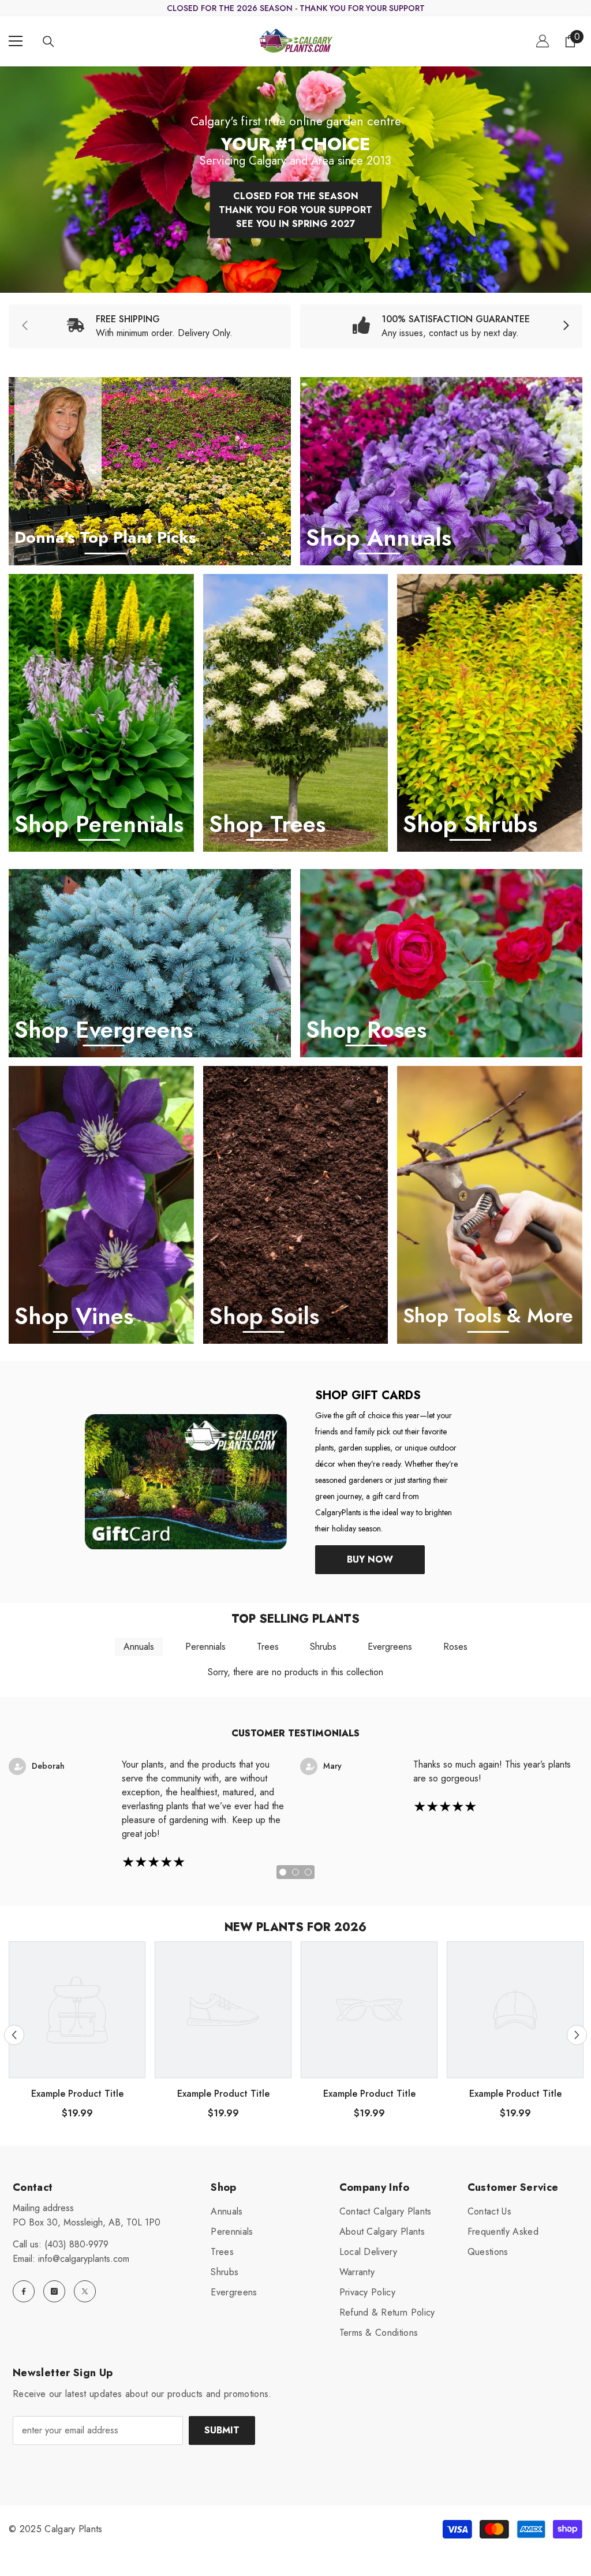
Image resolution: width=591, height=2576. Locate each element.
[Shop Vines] (101, 1205)
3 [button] (308, 1872)
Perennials (205, 1647)
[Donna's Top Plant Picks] (150, 471)
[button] (14, 2035)
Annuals (139, 1647)
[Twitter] (85, 2291)
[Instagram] (54, 2291)
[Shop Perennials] (101, 713)
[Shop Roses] (441, 963)
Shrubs (323, 1647)
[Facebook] (24, 2291)
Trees (268, 1647)
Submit (222, 2430)
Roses (455, 1647)
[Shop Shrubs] (490, 713)
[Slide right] (566, 326)
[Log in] (543, 41)
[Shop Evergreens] (150, 963)
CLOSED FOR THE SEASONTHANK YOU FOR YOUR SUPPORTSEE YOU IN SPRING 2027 (295, 209)
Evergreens (390, 1647)
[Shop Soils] (296, 1205)
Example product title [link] (77, 2094)
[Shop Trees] (296, 713)
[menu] (16, 41)
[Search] (48, 42)
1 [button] (283, 1872)
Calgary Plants (73, 2529)
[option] (295, 180)
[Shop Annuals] (441, 471)
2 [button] (295, 1872)
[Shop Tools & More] (490, 1205)
